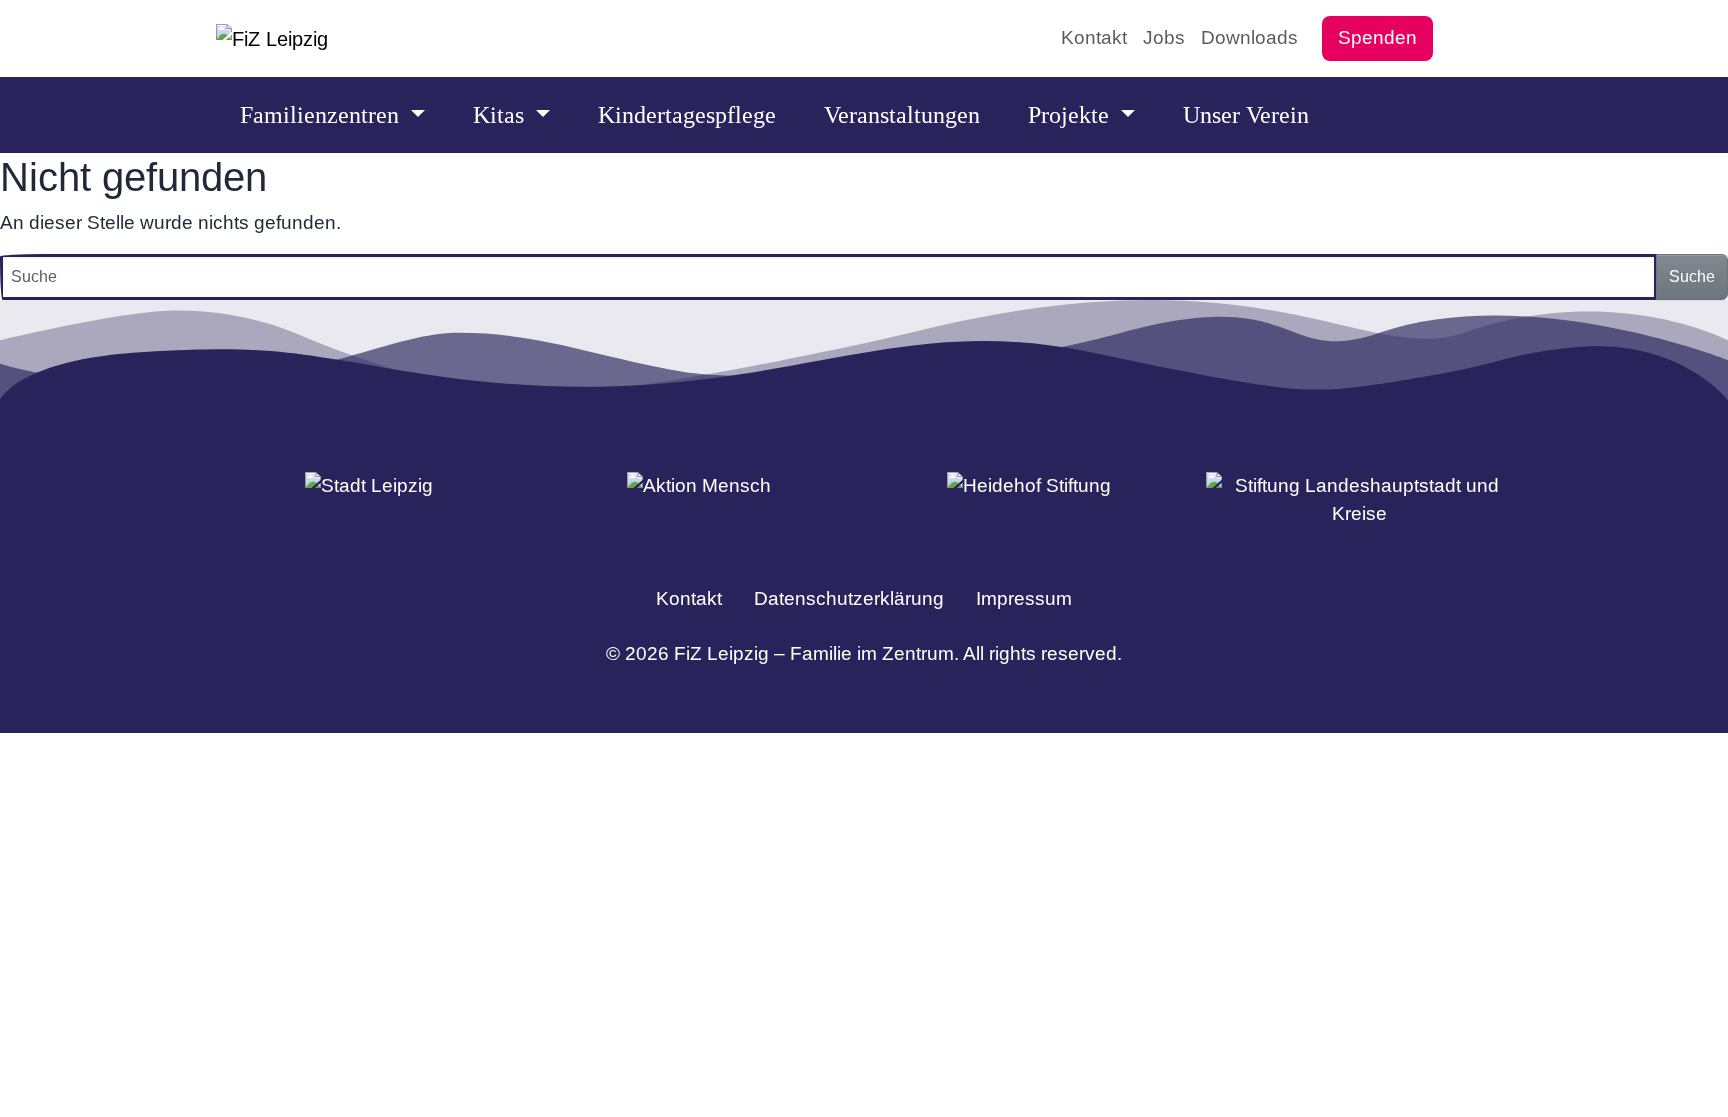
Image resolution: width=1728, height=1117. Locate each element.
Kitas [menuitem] (501, 115)
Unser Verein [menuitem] (1246, 115)
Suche (1692, 276)
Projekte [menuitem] (1071, 115)
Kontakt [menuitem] (1094, 37)
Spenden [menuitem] (1377, 37)
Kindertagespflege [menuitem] (687, 115)
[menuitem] (1457, 38)
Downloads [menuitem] (1249, 37)
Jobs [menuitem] (1164, 37)
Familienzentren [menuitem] (322, 115)
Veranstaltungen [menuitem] (902, 115)
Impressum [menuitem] (1024, 598)
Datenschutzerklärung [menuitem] (849, 598)
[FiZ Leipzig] (272, 39)
